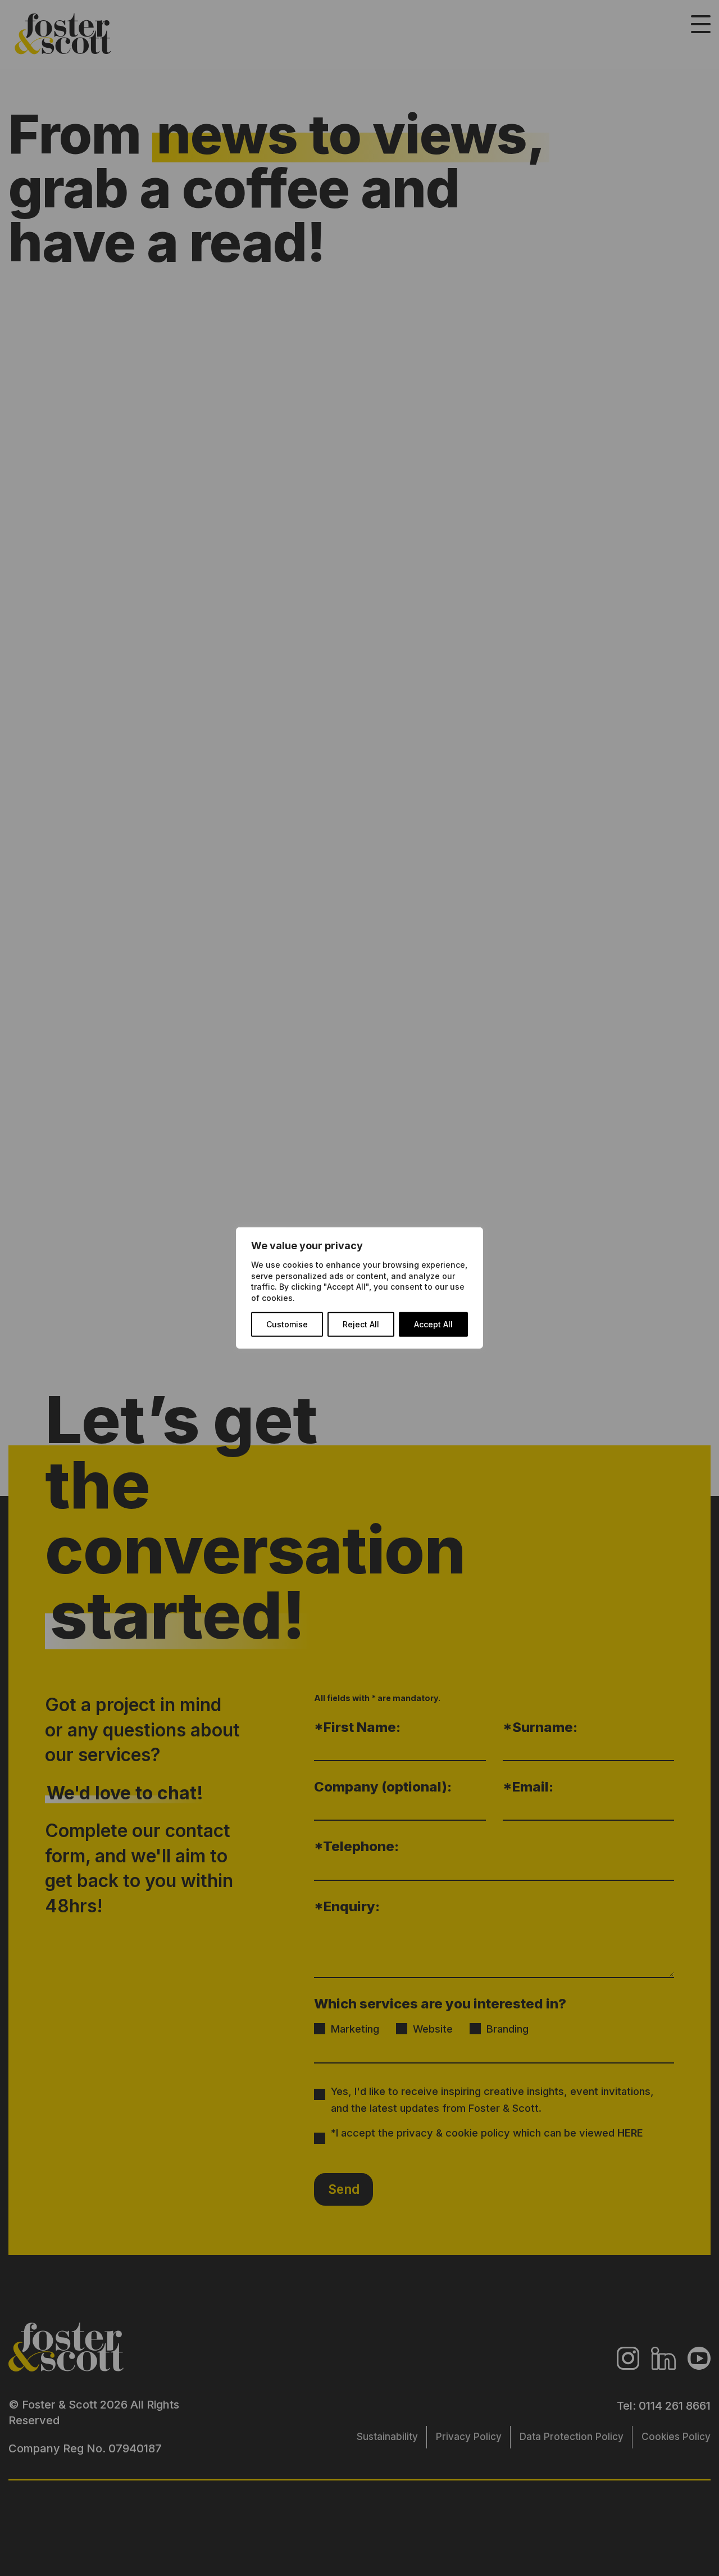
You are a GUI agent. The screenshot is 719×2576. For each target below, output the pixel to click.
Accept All (433, 1324)
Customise (287, 1324)
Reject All (361, 1324)
